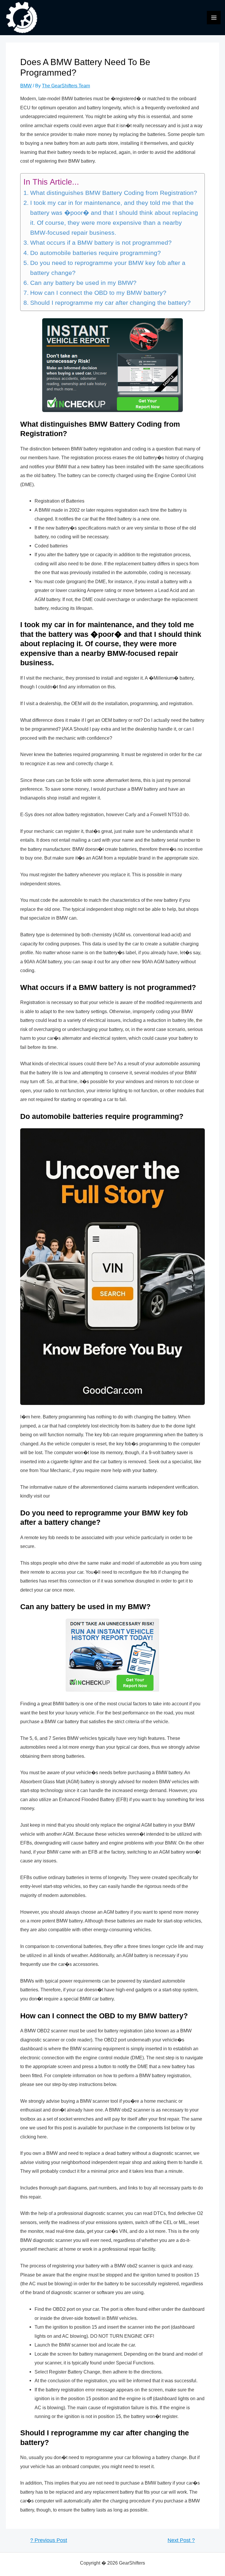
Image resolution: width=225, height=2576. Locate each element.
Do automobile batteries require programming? (95, 253)
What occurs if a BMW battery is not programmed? (101, 243)
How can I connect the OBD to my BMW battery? (98, 293)
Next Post (181, 2541)
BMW (26, 86)
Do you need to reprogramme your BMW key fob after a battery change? (108, 268)
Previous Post (49, 2541)
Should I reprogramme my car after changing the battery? (110, 303)
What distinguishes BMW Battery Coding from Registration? (114, 193)
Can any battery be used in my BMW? (83, 283)
